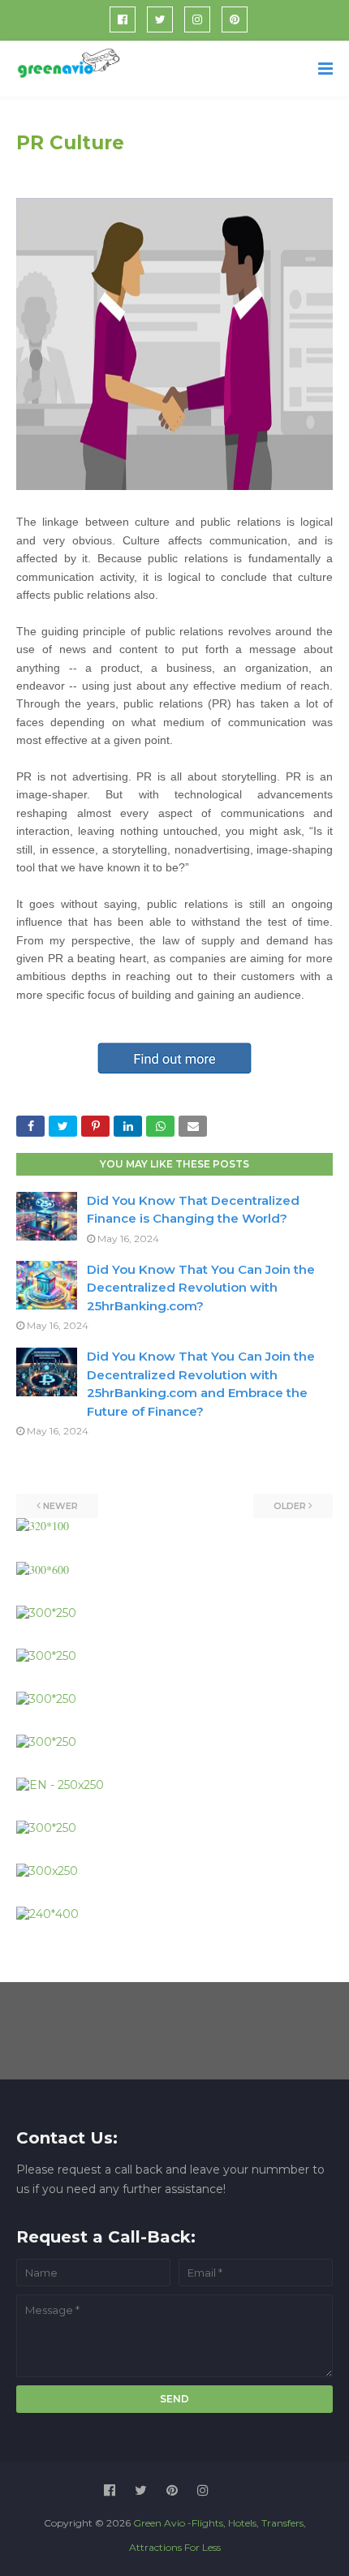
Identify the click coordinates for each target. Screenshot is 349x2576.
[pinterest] (235, 19)
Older (290, 1506)
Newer (60, 1506)
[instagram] (197, 19)
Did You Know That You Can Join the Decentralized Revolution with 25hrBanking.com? (201, 1288)
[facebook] (123, 19)
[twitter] (160, 19)
